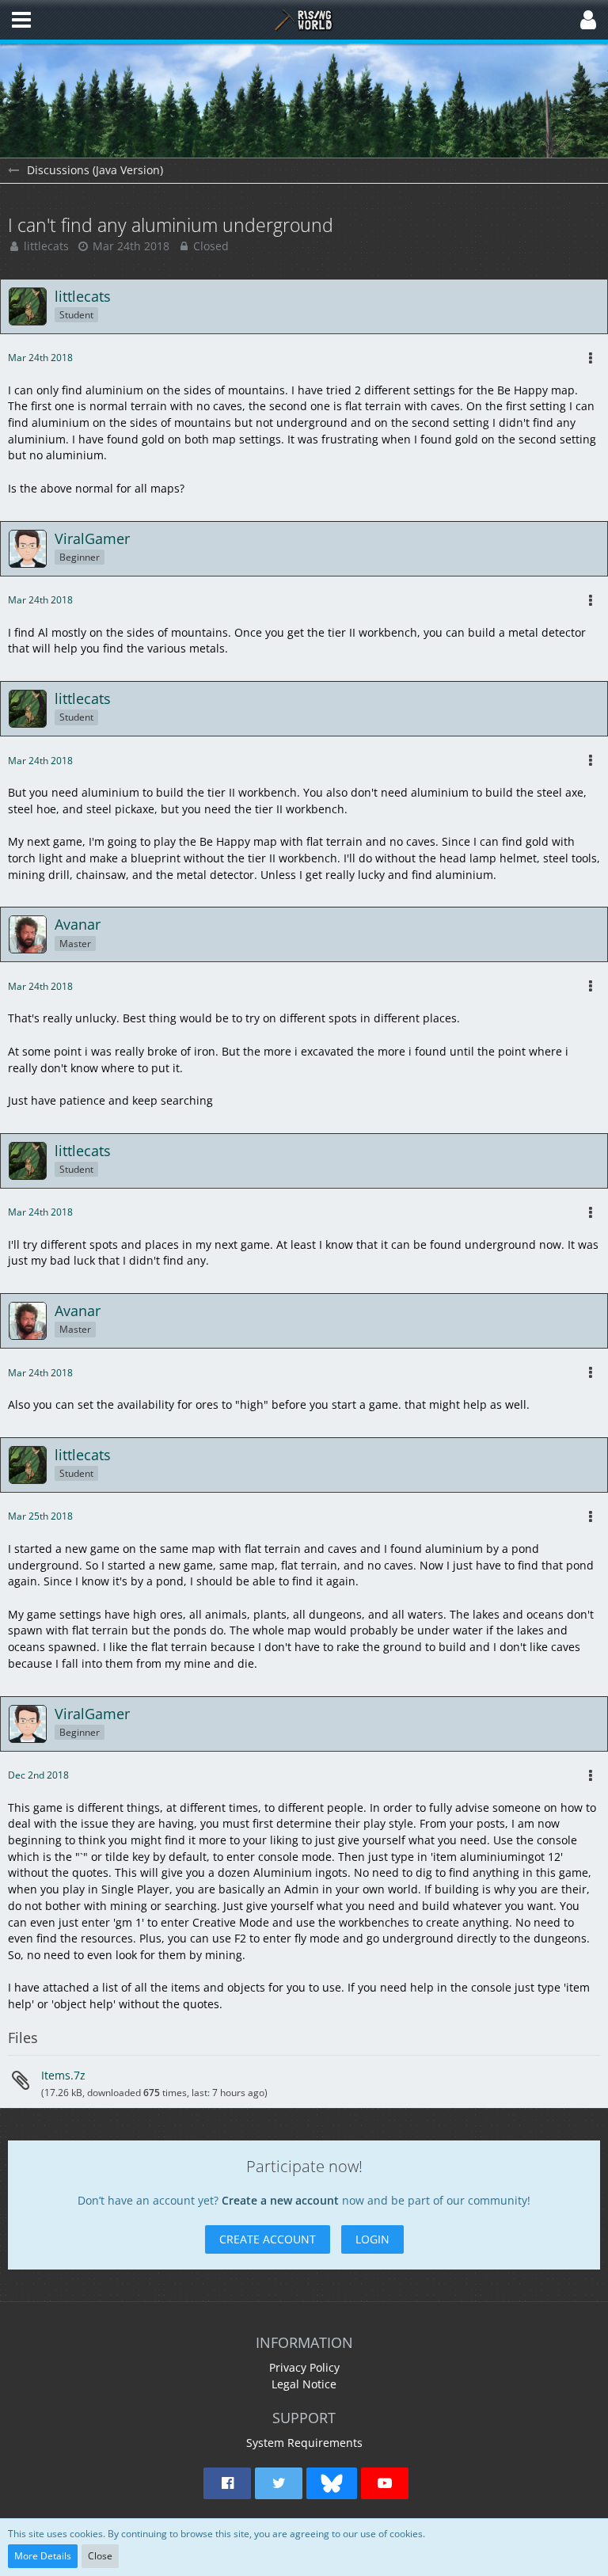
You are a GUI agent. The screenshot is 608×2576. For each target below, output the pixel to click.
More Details (43, 2556)
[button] (21, 20)
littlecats (46, 246)
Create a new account (280, 2200)
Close (100, 2556)
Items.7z (63, 2075)
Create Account (268, 2239)
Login (372, 2239)
